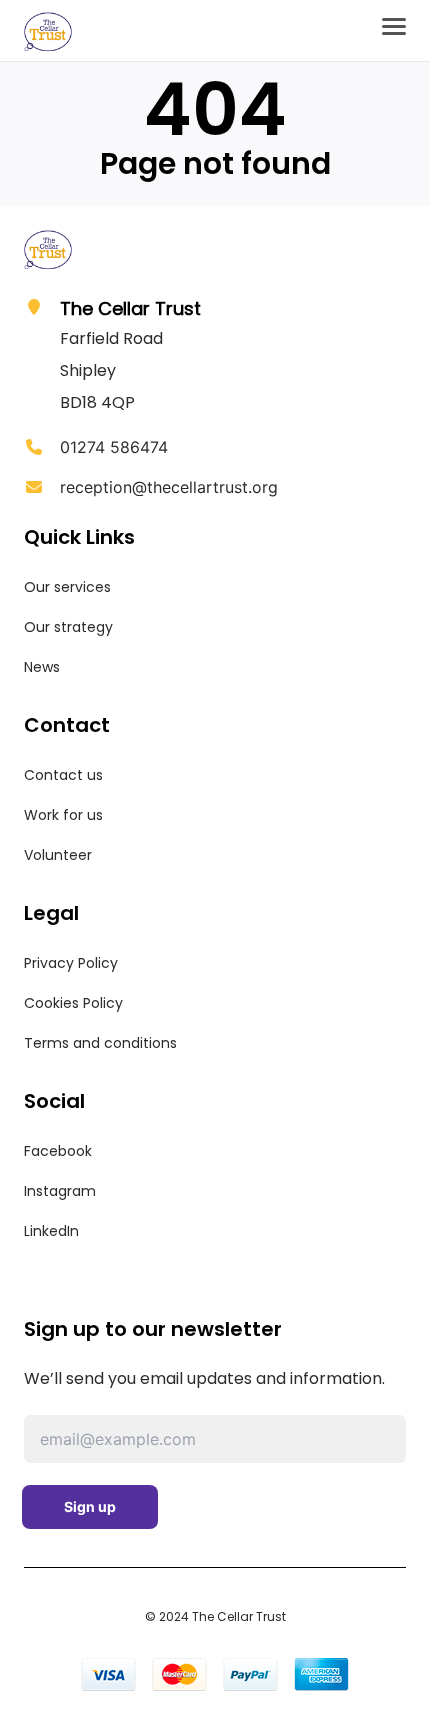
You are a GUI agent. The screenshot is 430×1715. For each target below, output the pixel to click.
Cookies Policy (73, 1003)
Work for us (63, 815)
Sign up (90, 1506)
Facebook (58, 1151)
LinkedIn (51, 1231)
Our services (67, 587)
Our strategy (68, 627)
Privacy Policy (71, 963)
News (42, 667)
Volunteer (58, 855)
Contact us (63, 775)
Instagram (60, 1191)
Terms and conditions (100, 1043)
